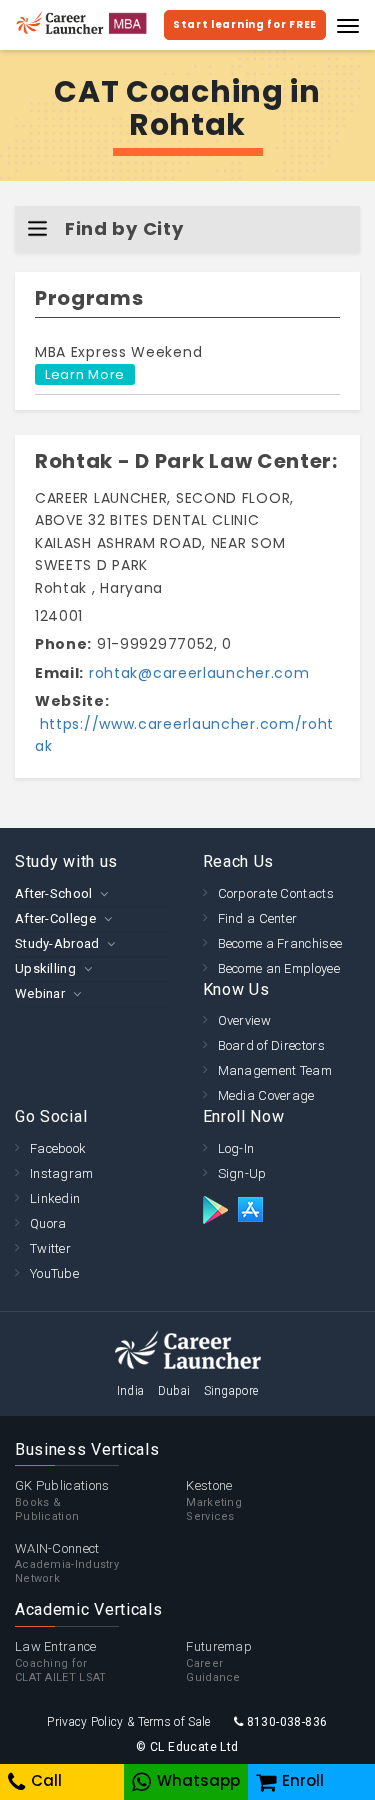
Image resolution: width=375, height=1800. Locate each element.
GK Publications (62, 1500)
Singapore (231, 1391)
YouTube (54, 1273)
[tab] (94, 893)
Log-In (236, 1148)
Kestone (214, 1500)
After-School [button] (54, 893)
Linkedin (55, 1198)
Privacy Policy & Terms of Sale (128, 1722)
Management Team (275, 1070)
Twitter (50, 1248)
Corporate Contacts (276, 893)
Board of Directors (271, 1045)
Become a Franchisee (280, 943)
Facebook (58, 1148)
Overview (244, 1020)
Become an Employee (279, 968)
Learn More (85, 374)
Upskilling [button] (45, 968)
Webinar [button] (40, 993)
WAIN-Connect (67, 1563)
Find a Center (258, 918)
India (131, 1391)
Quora (48, 1223)
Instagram (62, 1173)
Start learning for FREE (245, 24)
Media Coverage (266, 1095)
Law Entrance (61, 1661)
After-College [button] (55, 918)
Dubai (174, 1391)
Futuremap (219, 1661)
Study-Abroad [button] (57, 943)
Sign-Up (242, 1173)
